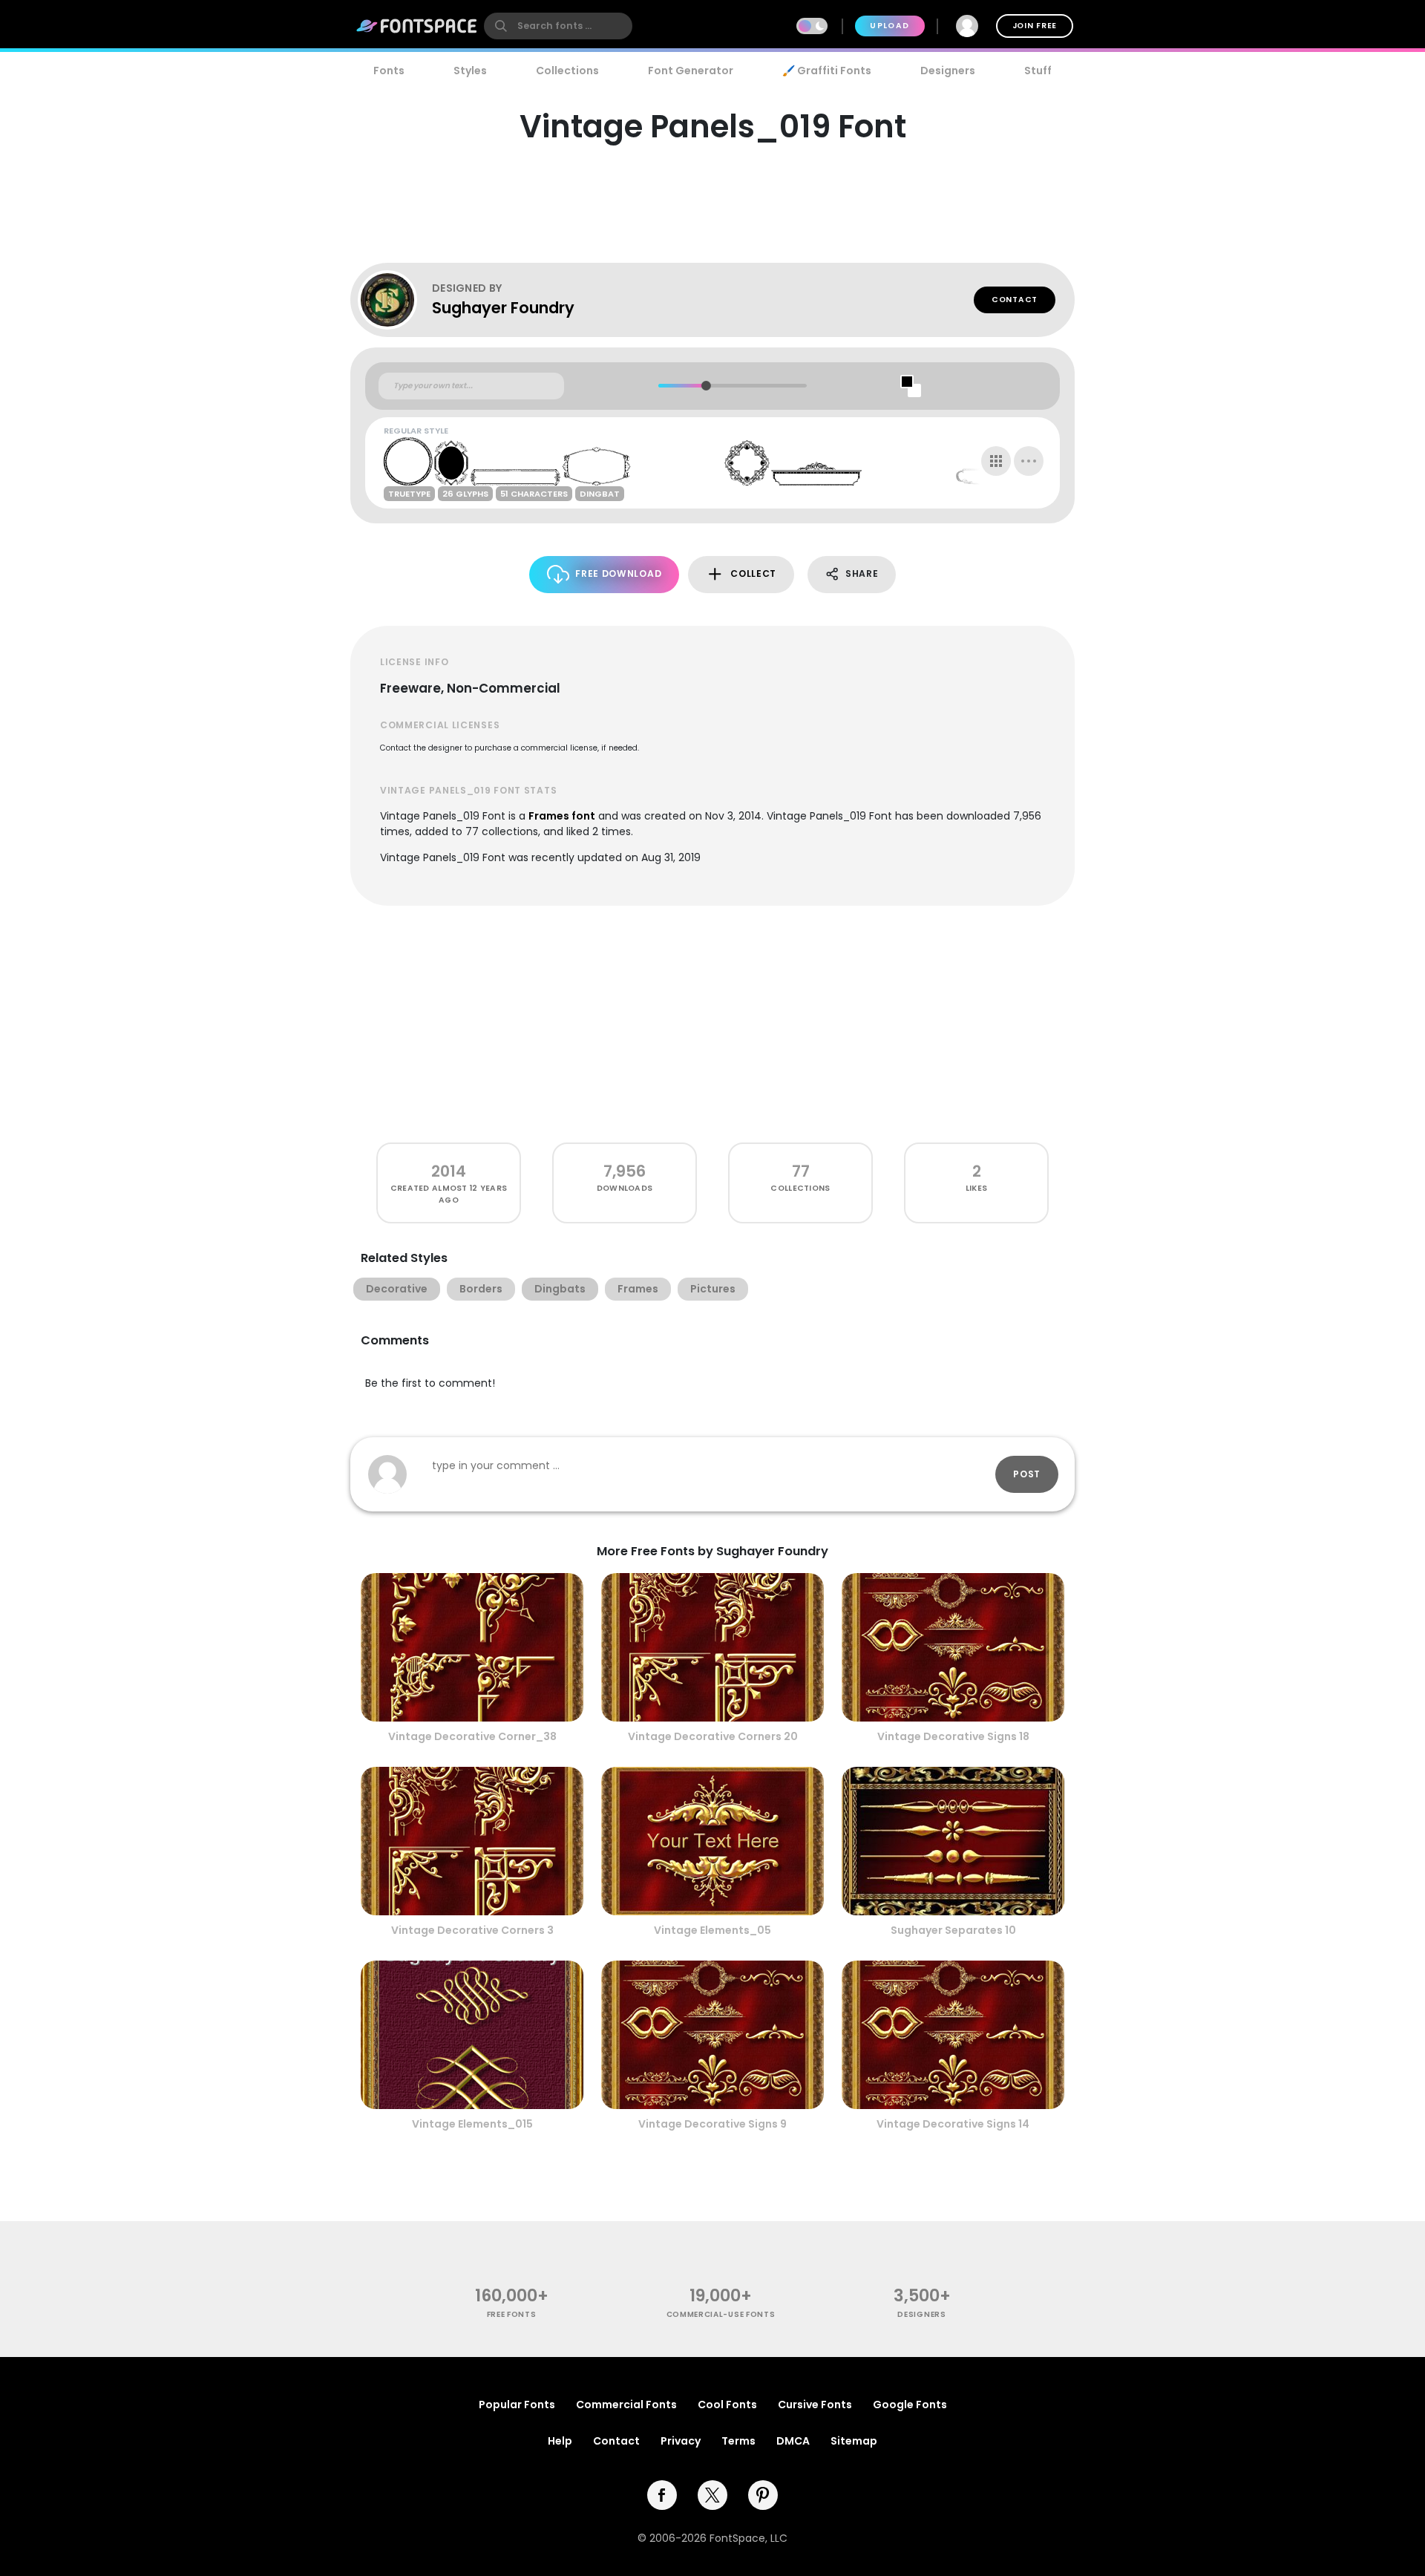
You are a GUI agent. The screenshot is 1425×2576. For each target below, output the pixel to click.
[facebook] (662, 2495)
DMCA (793, 2441)
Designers (948, 71)
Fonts (389, 71)
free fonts (512, 2314)
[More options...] (1029, 461)
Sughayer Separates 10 (953, 1930)
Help (560, 2441)
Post (1027, 1474)
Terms (738, 2441)
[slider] (705, 386)
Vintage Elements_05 (712, 1930)
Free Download (618, 573)
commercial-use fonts (721, 2314)
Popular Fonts (517, 2405)
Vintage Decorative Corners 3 (472, 1930)
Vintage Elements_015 (472, 2124)
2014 (449, 1171)
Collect (753, 573)
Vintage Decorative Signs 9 (712, 2124)
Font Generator (691, 71)
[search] (558, 26)
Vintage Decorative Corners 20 (713, 1736)
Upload (890, 26)
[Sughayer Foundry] (395, 300)
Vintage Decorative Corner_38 (472, 1736)
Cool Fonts (727, 2405)
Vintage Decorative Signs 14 (953, 2124)
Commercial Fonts (626, 2405)
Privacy (681, 2441)
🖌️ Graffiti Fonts (827, 71)
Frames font (562, 816)
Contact (1015, 300)
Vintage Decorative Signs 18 (953, 1736)
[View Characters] (996, 461)
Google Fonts (910, 2405)
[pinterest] (763, 2495)
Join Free (1035, 26)
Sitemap (854, 2441)
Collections (567, 71)
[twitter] (712, 2495)
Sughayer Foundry (503, 308)
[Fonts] (417, 26)
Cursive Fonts (815, 2405)
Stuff (1038, 71)
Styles (470, 71)
